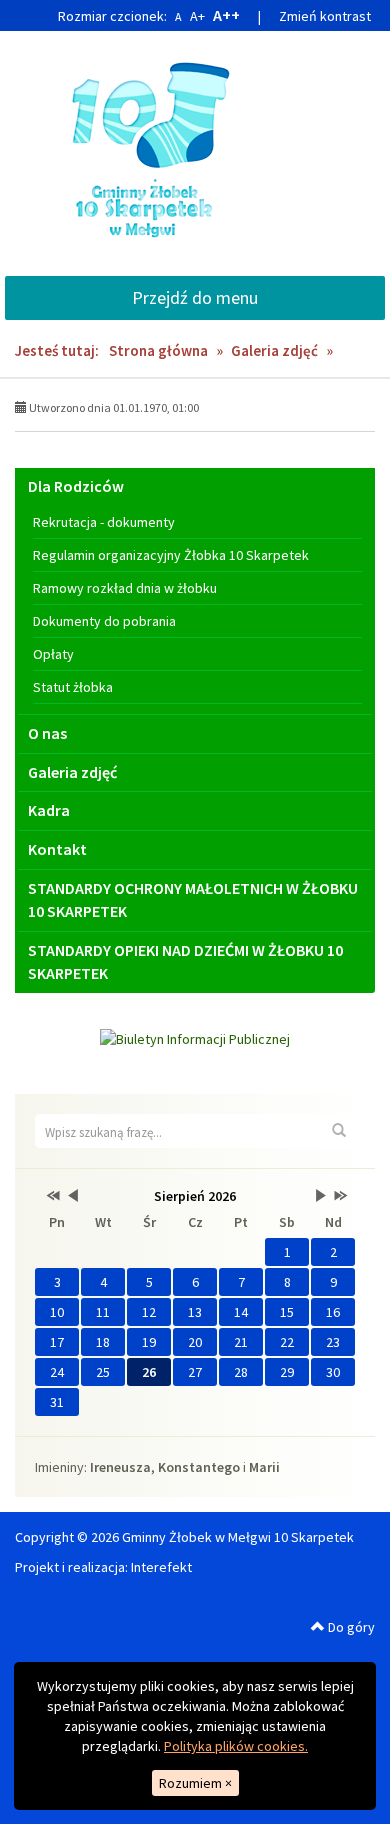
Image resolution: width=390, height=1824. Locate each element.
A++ (226, 15)
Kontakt (57, 849)
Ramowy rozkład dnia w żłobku (125, 588)
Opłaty (53, 654)
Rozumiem (195, 1783)
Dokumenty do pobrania (104, 621)
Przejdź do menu (195, 297)
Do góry (350, 1627)
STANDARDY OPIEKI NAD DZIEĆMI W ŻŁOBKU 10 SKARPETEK (185, 961)
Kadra (49, 810)
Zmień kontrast (325, 16)
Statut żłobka (73, 687)
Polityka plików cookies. (236, 1746)
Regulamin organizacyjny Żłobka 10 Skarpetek (171, 555)
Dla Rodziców (76, 486)
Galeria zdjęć (274, 350)
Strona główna (158, 350)
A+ (197, 16)
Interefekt (161, 1567)
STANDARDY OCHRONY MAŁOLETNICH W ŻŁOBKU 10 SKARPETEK (193, 899)
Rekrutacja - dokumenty (104, 522)
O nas (47, 733)
